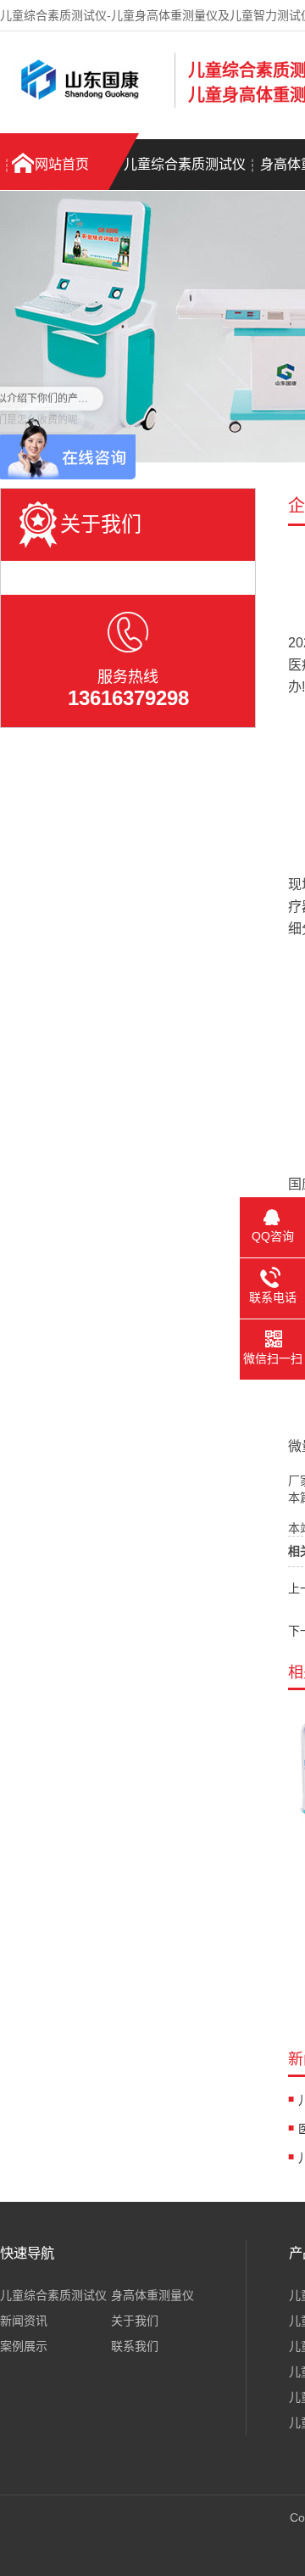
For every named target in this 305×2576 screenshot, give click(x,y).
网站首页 (62, 164)
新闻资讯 (24, 2321)
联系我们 (135, 2346)
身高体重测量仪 (152, 2295)
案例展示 (24, 2346)
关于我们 (135, 2321)
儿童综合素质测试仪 (185, 164)
